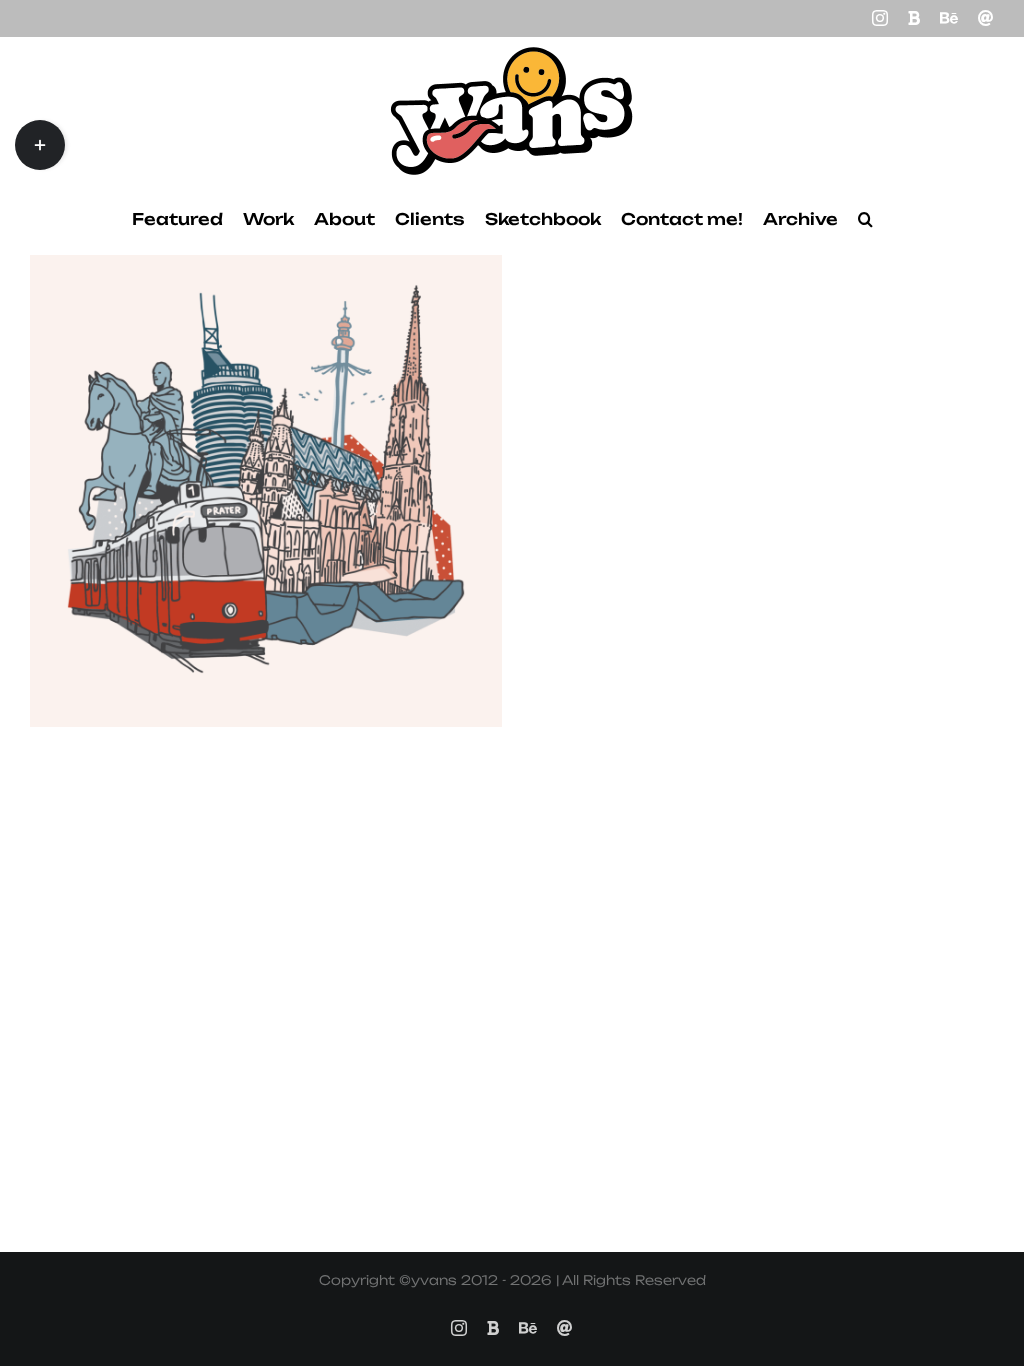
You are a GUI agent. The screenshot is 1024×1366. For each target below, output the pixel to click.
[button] (865, 219)
